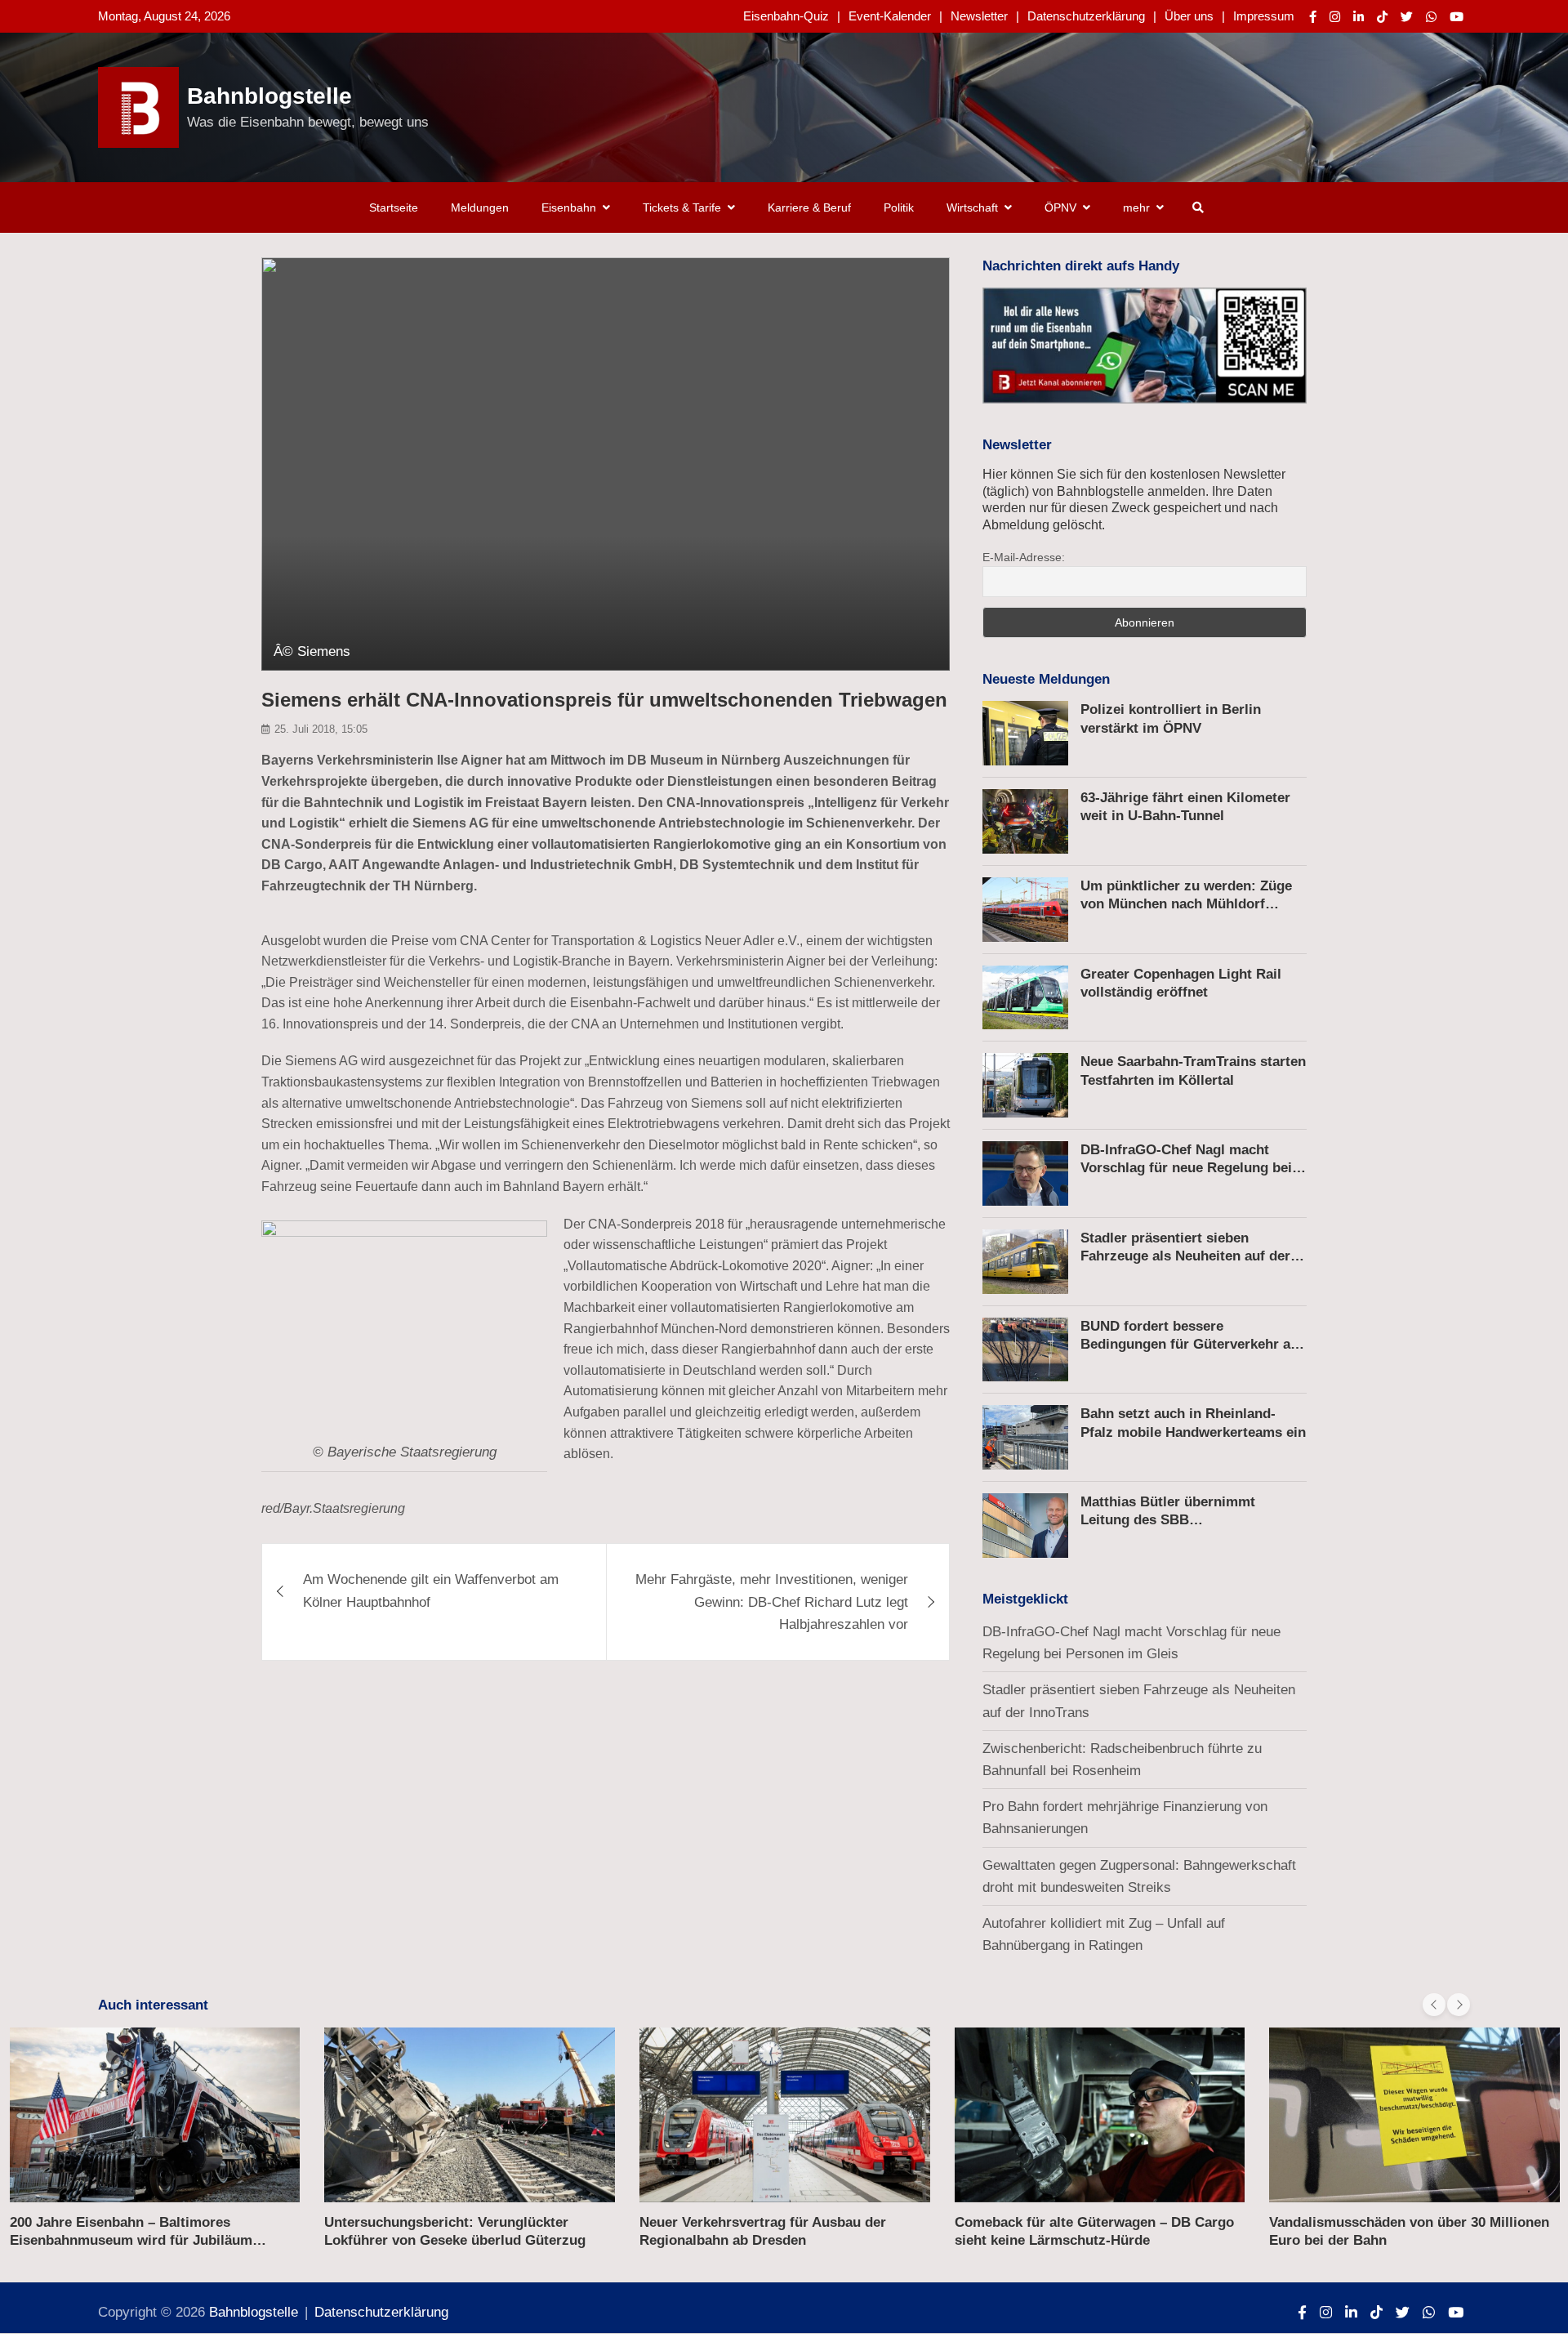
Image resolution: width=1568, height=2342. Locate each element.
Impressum (1264, 16)
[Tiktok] (1382, 17)
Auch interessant (153, 2005)
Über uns (1189, 16)
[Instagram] (1335, 17)
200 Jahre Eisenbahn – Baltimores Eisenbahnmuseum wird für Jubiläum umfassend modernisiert (131, 2240)
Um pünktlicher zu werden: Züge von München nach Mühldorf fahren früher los (1186, 904)
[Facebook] (1313, 17)
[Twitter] (1407, 17)
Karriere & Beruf (809, 207)
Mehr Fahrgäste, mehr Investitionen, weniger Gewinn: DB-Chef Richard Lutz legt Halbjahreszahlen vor (772, 1601)
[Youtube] (1457, 17)
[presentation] (1434, 2005)
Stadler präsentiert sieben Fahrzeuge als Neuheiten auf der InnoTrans (1185, 1256)
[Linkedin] (1359, 17)
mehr (1136, 207)
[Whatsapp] (1431, 17)
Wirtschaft (972, 207)
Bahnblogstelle (269, 96)
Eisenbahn (569, 207)
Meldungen (480, 207)
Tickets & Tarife (682, 207)
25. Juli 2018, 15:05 (321, 729)
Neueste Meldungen (1046, 679)
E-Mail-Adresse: (1024, 557)
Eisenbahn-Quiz (786, 16)
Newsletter (979, 16)
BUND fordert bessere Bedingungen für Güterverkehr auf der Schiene (1192, 1344)
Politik (899, 207)
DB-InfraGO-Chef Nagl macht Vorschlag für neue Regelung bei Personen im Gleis (1186, 1168)
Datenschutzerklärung (1086, 16)
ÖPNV (1060, 207)
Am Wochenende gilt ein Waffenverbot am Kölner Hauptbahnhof (431, 1590)
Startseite (394, 207)
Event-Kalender (890, 16)
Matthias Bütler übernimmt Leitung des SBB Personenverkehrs (1168, 1520)
